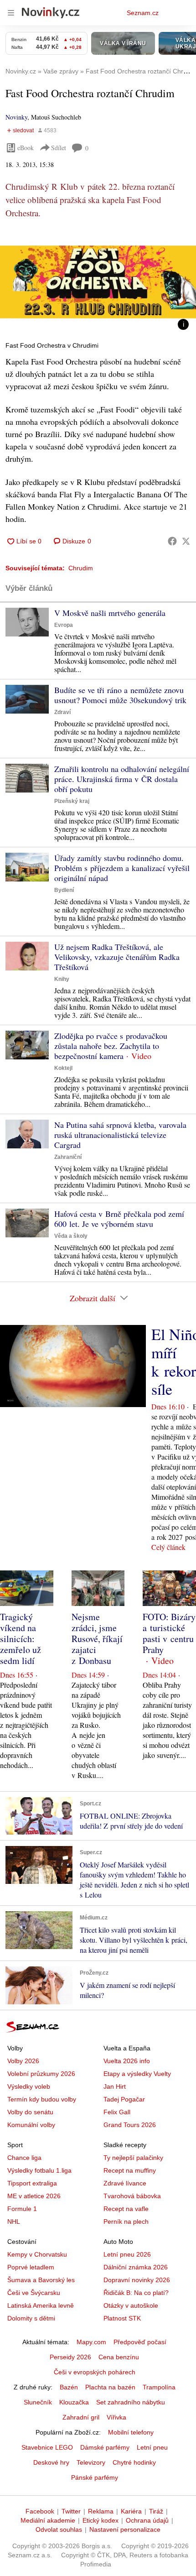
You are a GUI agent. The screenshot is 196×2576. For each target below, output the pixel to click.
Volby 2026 (23, 2061)
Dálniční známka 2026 (136, 2267)
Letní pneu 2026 (127, 2254)
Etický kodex (101, 2520)
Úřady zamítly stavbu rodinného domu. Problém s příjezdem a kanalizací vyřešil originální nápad (122, 868)
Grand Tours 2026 (130, 2125)
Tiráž (156, 2511)
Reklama (101, 2511)
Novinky (16, 117)
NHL (14, 2221)
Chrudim (81, 568)
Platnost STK (122, 2318)
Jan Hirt (115, 2086)
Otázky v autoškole (131, 2305)
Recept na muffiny (130, 2170)
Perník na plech (126, 2221)
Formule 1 (22, 2209)
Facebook (40, 2511)
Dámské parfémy (105, 2447)
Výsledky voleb (29, 2086)
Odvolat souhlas (59, 2529)
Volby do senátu (30, 2112)
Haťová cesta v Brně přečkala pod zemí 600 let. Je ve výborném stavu (119, 1219)
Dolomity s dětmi (31, 2318)
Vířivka (116, 2417)
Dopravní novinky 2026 (137, 2280)
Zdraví (62, 712)
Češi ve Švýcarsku (34, 2293)
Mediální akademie (48, 2520)
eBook (26, 148)
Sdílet (59, 148)
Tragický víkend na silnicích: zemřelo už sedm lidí (21, 1639)
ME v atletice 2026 (34, 2196)
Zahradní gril (81, 2417)
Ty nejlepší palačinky (133, 2158)
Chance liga (24, 2158)
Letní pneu (152, 2447)
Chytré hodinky (134, 2462)
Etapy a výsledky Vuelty (137, 2074)
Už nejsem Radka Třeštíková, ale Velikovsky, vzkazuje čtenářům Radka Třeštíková (117, 957)
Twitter (71, 2511)
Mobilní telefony (131, 2432)
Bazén (69, 2387)
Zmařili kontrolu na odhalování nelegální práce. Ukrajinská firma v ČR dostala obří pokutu (122, 779)
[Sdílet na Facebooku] (172, 541)
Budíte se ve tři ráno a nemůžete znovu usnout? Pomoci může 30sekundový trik (120, 695)
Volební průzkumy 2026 (41, 2074)
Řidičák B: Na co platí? (136, 2293)
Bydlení (64, 890)
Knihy (62, 979)
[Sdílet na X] (186, 541)
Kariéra (131, 2511)
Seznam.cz (143, 13)
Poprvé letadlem (31, 2267)
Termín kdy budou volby (42, 2099)
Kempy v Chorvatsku (37, 2254)
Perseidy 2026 (70, 2357)
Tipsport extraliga (32, 2183)
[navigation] (11, 13)
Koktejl (63, 1068)
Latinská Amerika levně (41, 2305)
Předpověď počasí (140, 2342)
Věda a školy (71, 1236)
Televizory (91, 2462)
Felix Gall (117, 2112)
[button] (98, 282)
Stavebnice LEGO (47, 2447)
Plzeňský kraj (72, 801)
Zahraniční (68, 1157)
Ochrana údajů (147, 2520)
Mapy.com (91, 2342)
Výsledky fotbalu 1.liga (39, 2170)
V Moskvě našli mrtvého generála (110, 613)
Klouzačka (74, 2402)
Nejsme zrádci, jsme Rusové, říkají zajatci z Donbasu (97, 1639)
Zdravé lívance (125, 2183)
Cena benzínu (119, 2357)
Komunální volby (31, 2125)
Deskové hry (51, 2462)
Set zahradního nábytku (131, 2402)
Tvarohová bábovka (132, 2196)
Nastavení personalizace (125, 2529)
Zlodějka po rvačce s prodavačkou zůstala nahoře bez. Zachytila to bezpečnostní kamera (111, 1046)
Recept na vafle (126, 2209)
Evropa (64, 625)
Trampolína (159, 2387)
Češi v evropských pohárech (95, 2372)
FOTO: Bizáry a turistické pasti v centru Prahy (169, 1633)
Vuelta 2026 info (127, 2061)
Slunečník (38, 2402)
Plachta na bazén (110, 2387)
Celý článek (168, 1547)
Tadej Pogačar (124, 2099)
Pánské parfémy (95, 2477)
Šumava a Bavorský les (41, 2280)
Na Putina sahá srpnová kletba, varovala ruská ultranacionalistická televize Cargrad (120, 1135)
